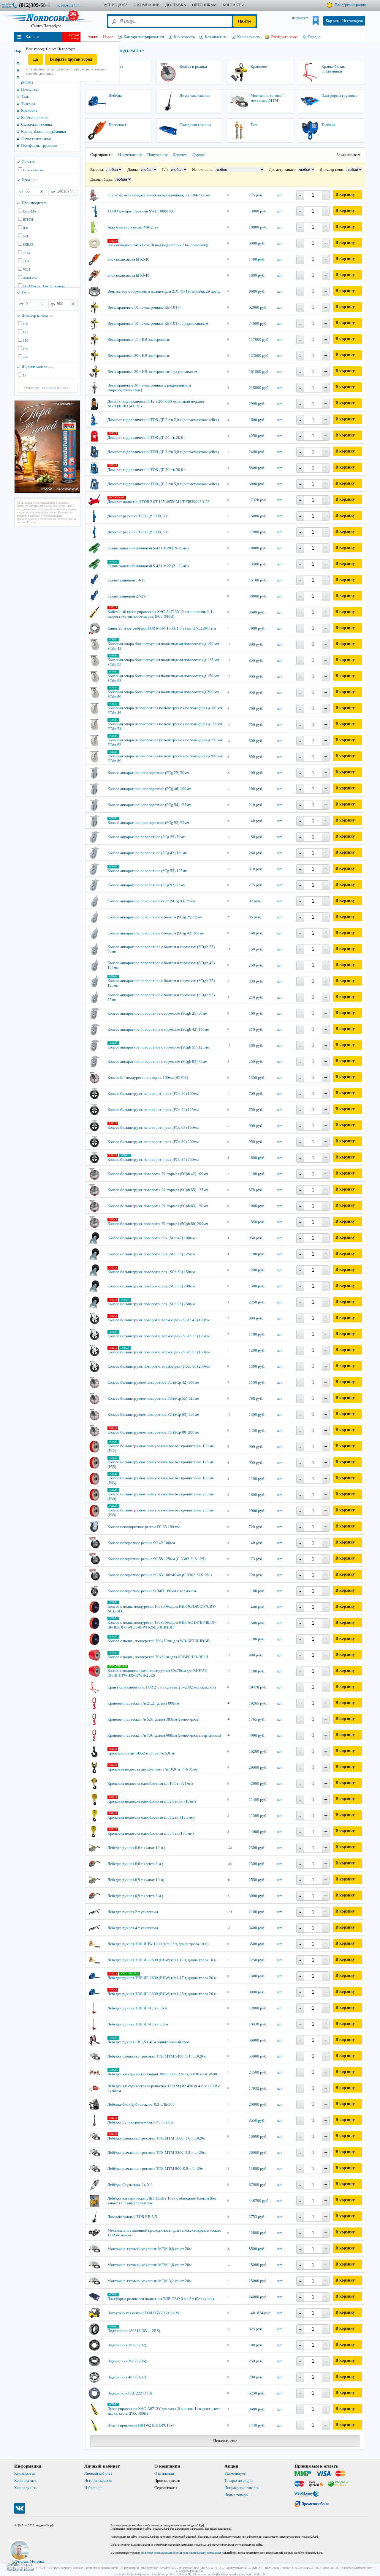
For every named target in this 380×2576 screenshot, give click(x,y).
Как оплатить (25, 2480)
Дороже (199, 155)
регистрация (355, 5)
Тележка (28, 104)
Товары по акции (239, 2480)
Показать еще (225, 2441)
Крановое (29, 110)
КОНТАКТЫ (233, 5)
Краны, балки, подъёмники (43, 131)
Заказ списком (348, 155)
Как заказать (25, 2473)
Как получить (26, 2488)
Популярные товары (241, 2488)
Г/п (26, 292)
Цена (30, 180)
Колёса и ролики (35, 118)
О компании (164, 2473)
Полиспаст (30, 89)
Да (35, 59)
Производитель (34, 203)
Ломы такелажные (36, 139)
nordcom (74, 5)
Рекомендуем (235, 2473)
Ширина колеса (38, 367)
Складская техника (37, 124)
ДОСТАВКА (176, 5)
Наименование (130, 155)
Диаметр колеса (38, 315)
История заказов (98, 2480)
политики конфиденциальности (160, 2553)
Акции (93, 37)
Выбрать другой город (71, 59)
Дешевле (180, 155)
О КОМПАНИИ (147, 5)
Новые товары (236, 2495)
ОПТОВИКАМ (204, 5)
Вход (339, 5)
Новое (108, 37)
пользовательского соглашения (202, 2553)
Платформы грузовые (39, 145)
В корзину (345, 194)
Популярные (158, 155)
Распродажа (115, 5)
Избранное (93, 2488)
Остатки (28, 161)
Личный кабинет (98, 2473)
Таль (25, 96)
